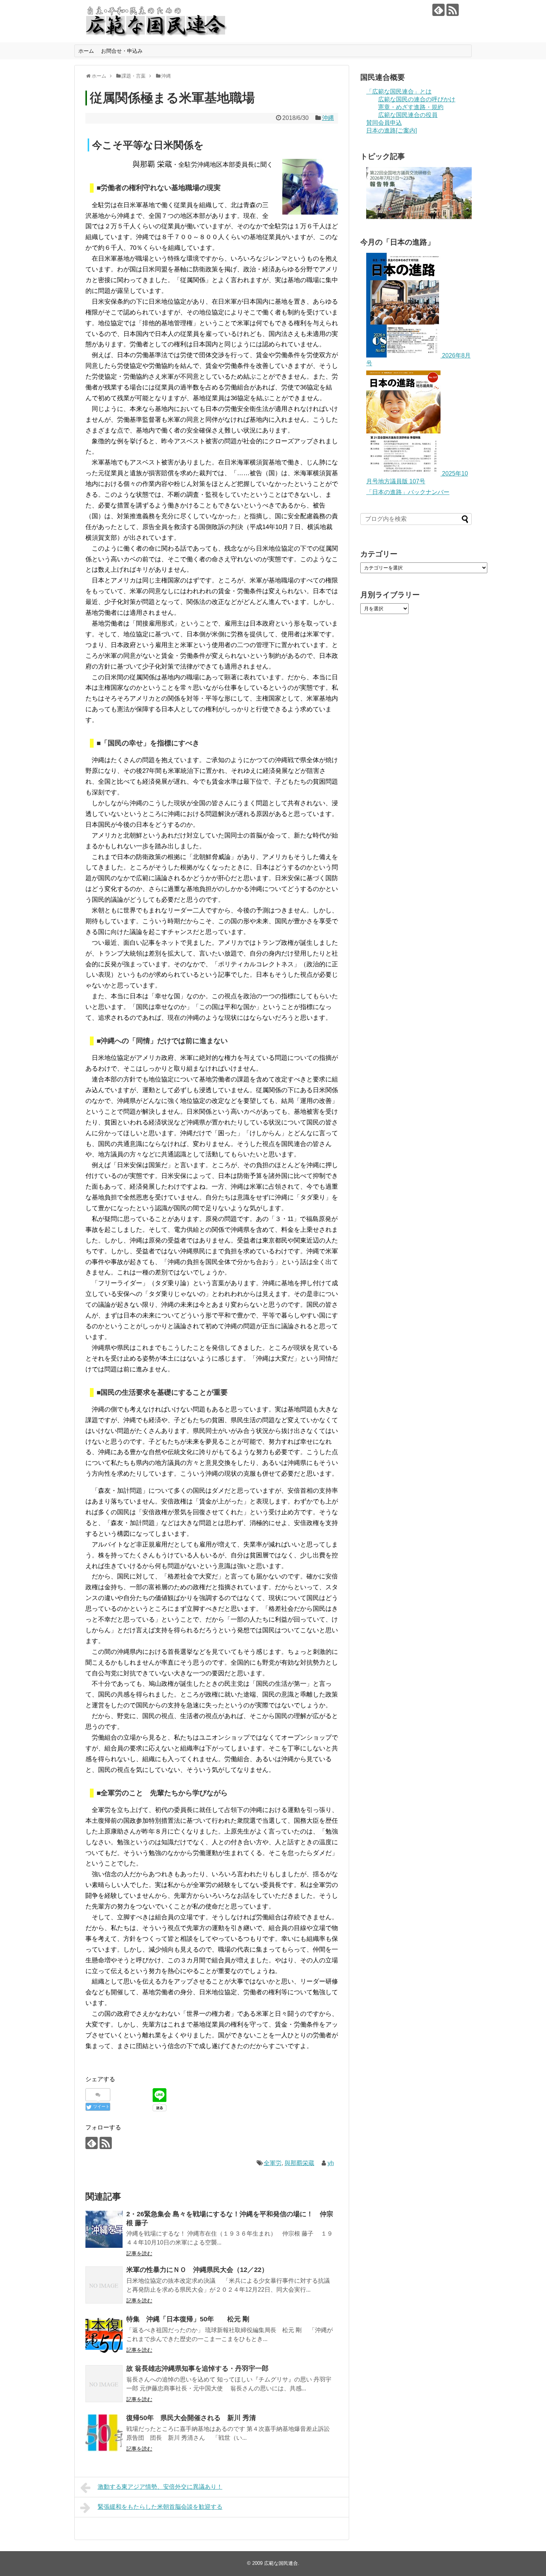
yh (331, 2163)
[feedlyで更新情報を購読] (438, 10)
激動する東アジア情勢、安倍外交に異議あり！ (160, 2487)
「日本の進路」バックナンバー (408, 492)
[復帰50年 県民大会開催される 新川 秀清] (104, 2433)
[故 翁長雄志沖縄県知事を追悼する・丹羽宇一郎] (104, 2384)
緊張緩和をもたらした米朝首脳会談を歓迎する (160, 2507)
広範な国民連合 (281, 2563)
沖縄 (328, 118)
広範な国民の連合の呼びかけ (417, 99)
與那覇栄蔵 (299, 2163)
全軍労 (273, 2163)
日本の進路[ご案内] (391, 130)
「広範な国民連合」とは (399, 92)
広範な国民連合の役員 (408, 115)
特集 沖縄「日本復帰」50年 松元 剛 (188, 2319)
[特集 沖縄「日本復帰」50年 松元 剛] (104, 2334)
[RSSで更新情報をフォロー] (453, 10)
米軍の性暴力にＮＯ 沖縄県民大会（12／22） (197, 2270)
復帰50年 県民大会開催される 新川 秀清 (191, 2418)
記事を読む (139, 2253)
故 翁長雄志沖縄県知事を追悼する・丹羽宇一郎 (197, 2368)
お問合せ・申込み (122, 51)
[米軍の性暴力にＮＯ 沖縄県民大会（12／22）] (104, 2285)
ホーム (86, 51)
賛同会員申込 (384, 123)
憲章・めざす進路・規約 (411, 107)
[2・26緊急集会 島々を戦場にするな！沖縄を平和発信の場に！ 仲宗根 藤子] (104, 2229)
